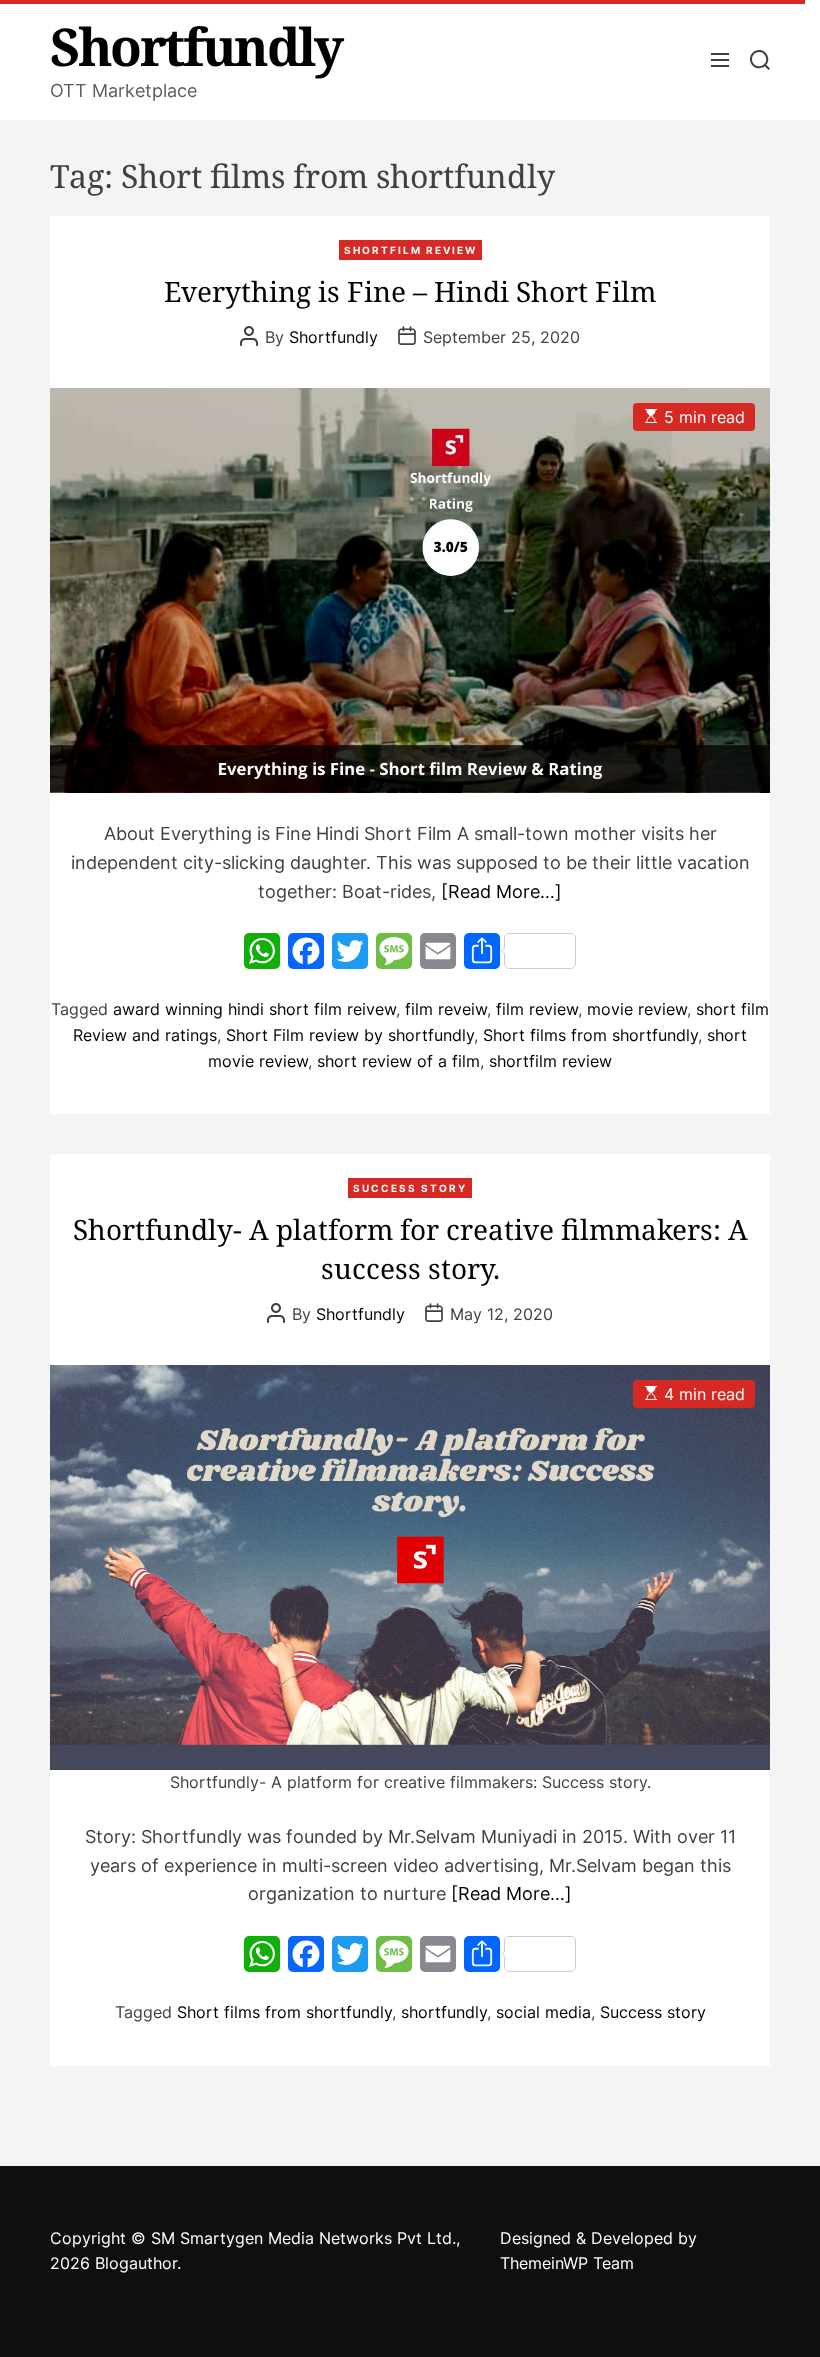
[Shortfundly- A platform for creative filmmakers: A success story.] (410, 1567)
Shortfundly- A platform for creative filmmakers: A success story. (410, 1248)
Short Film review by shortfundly (350, 1035)
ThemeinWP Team (567, 2263)
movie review (637, 1009)
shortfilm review (410, 250)
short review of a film (398, 1061)
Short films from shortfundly (590, 1035)
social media (543, 2012)
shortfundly (444, 2012)
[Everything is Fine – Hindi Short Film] (410, 590)
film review (537, 1009)
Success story (653, 2012)
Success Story (410, 1188)
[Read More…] (501, 891)
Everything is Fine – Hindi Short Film (410, 291)
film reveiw (446, 1009)
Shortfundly (196, 46)
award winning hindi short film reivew (254, 1009)
